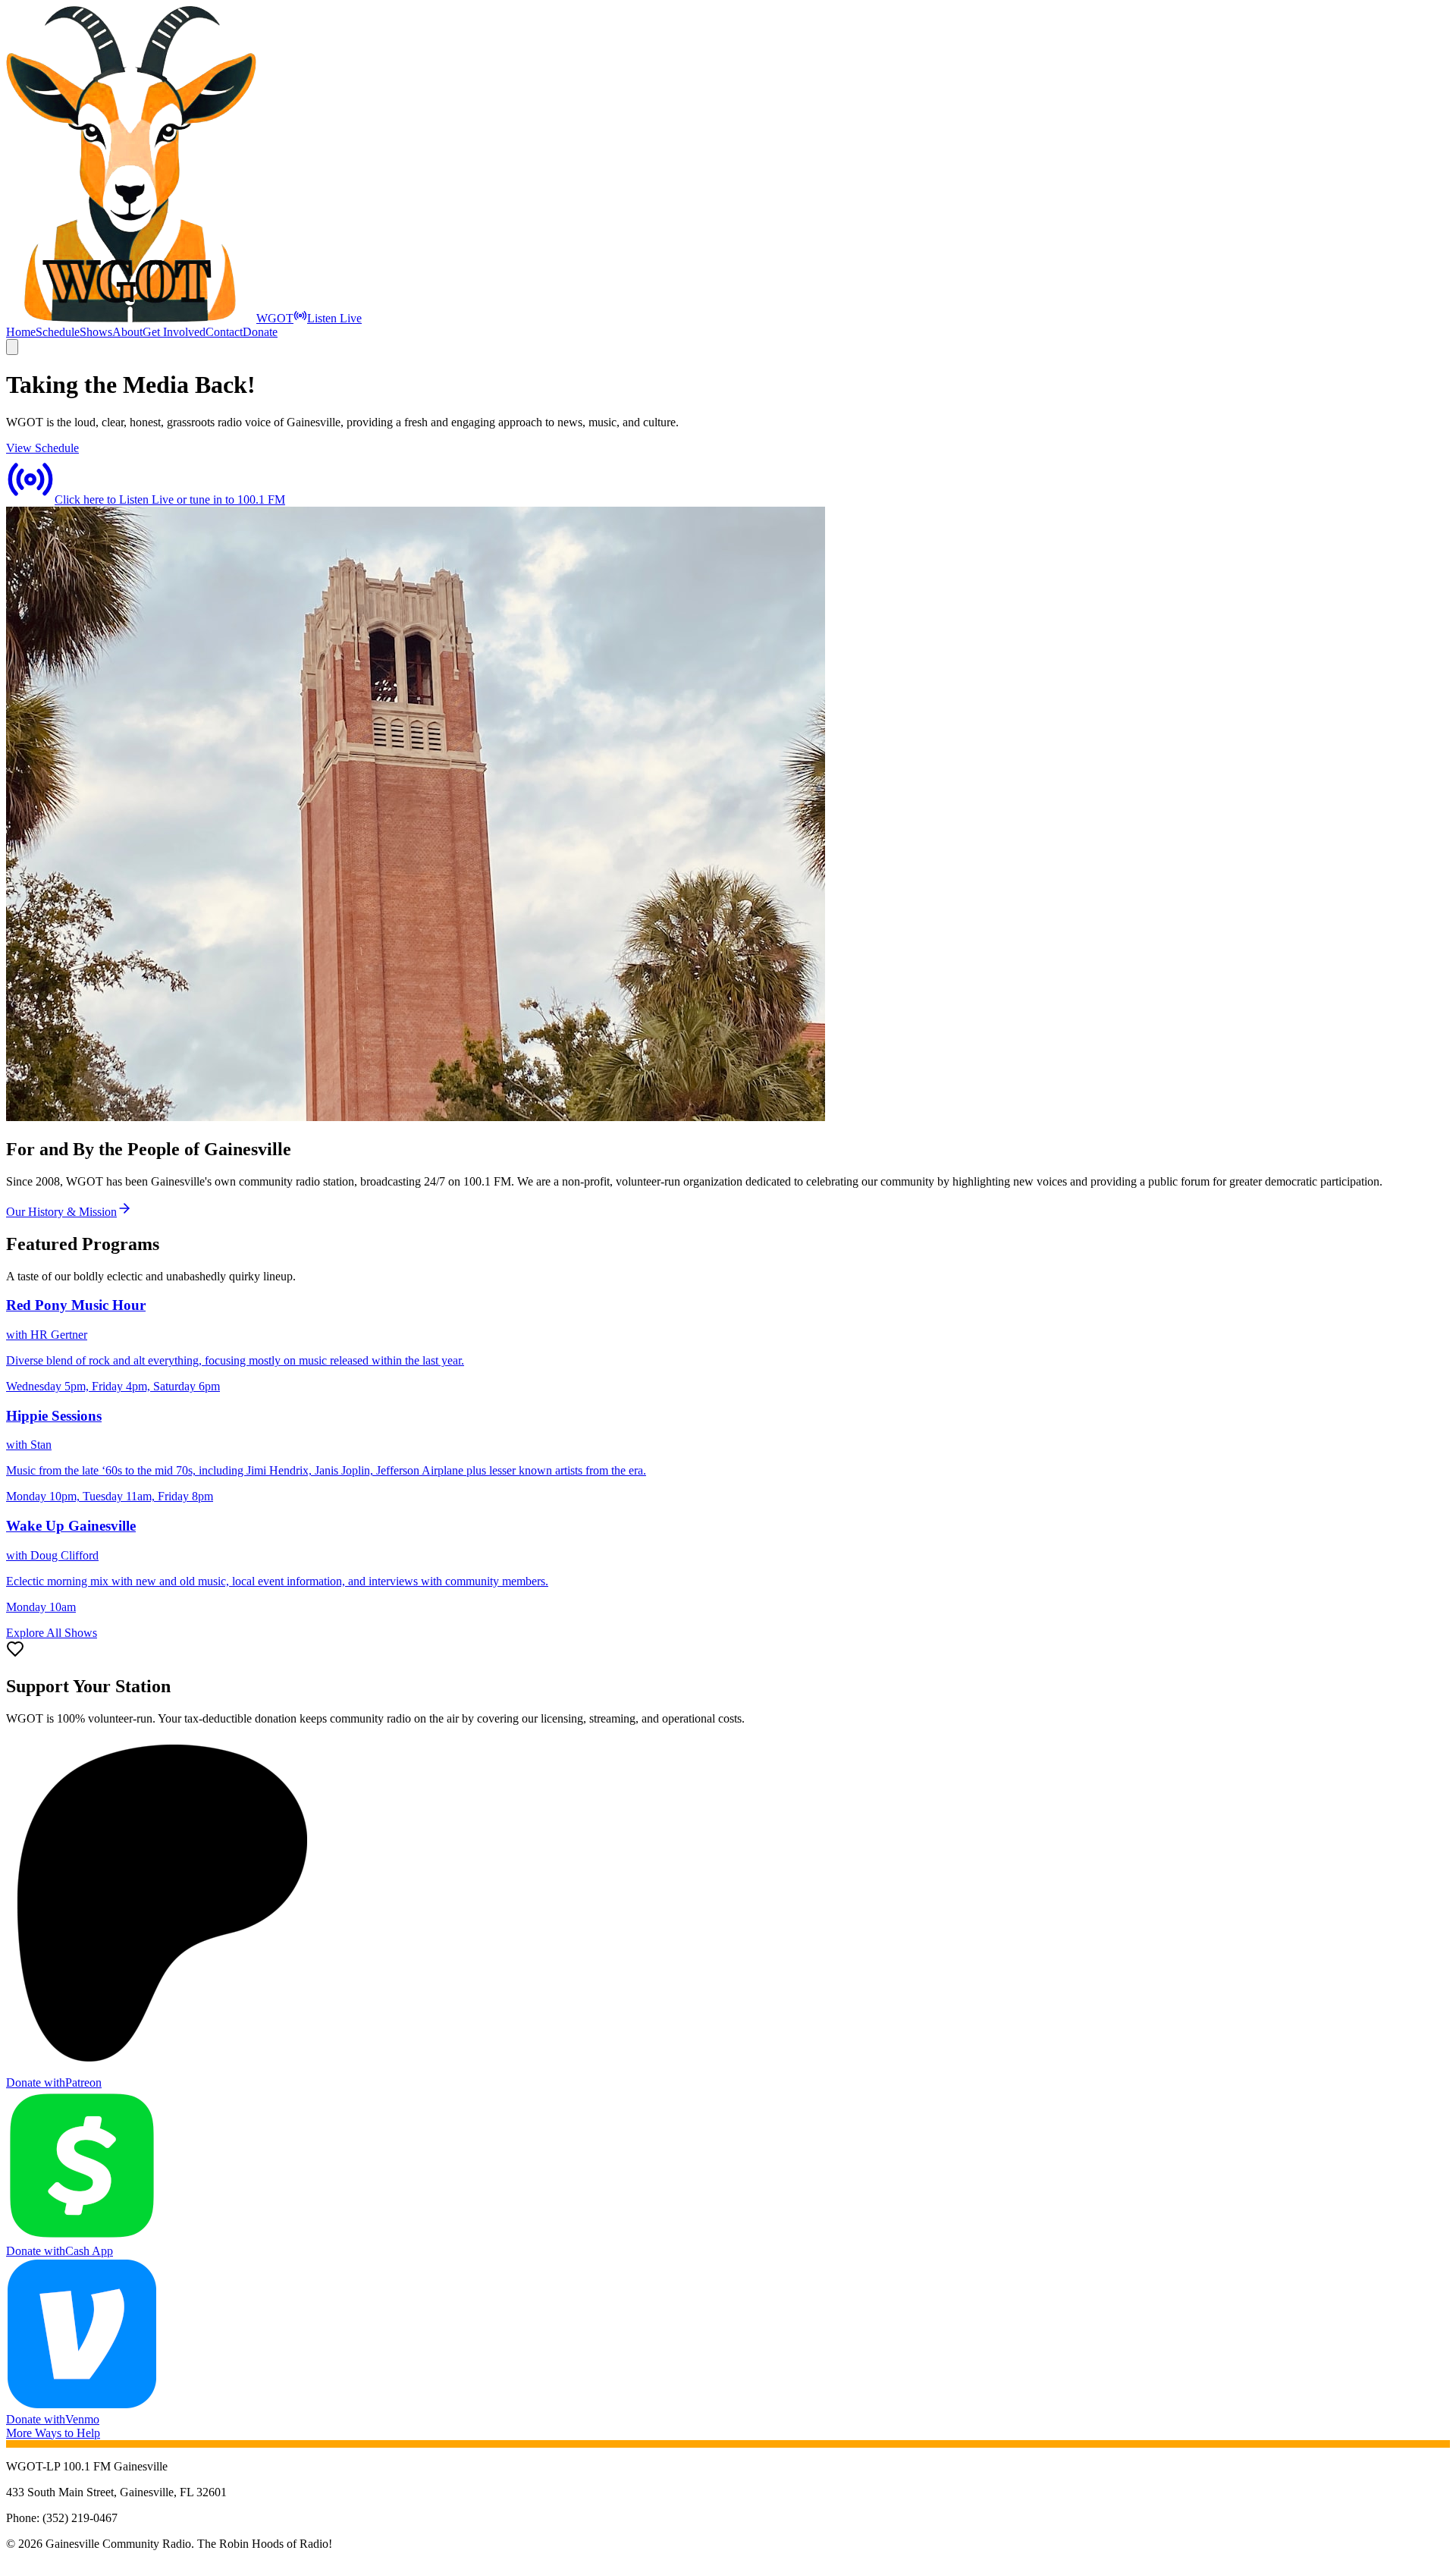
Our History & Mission (61, 1212)
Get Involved (174, 332)
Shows (96, 332)
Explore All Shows (52, 1633)
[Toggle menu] (12, 347)
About (127, 332)
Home (21, 332)
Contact (224, 332)
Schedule (58, 332)
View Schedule (42, 448)
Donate (260, 332)
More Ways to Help (53, 2433)
